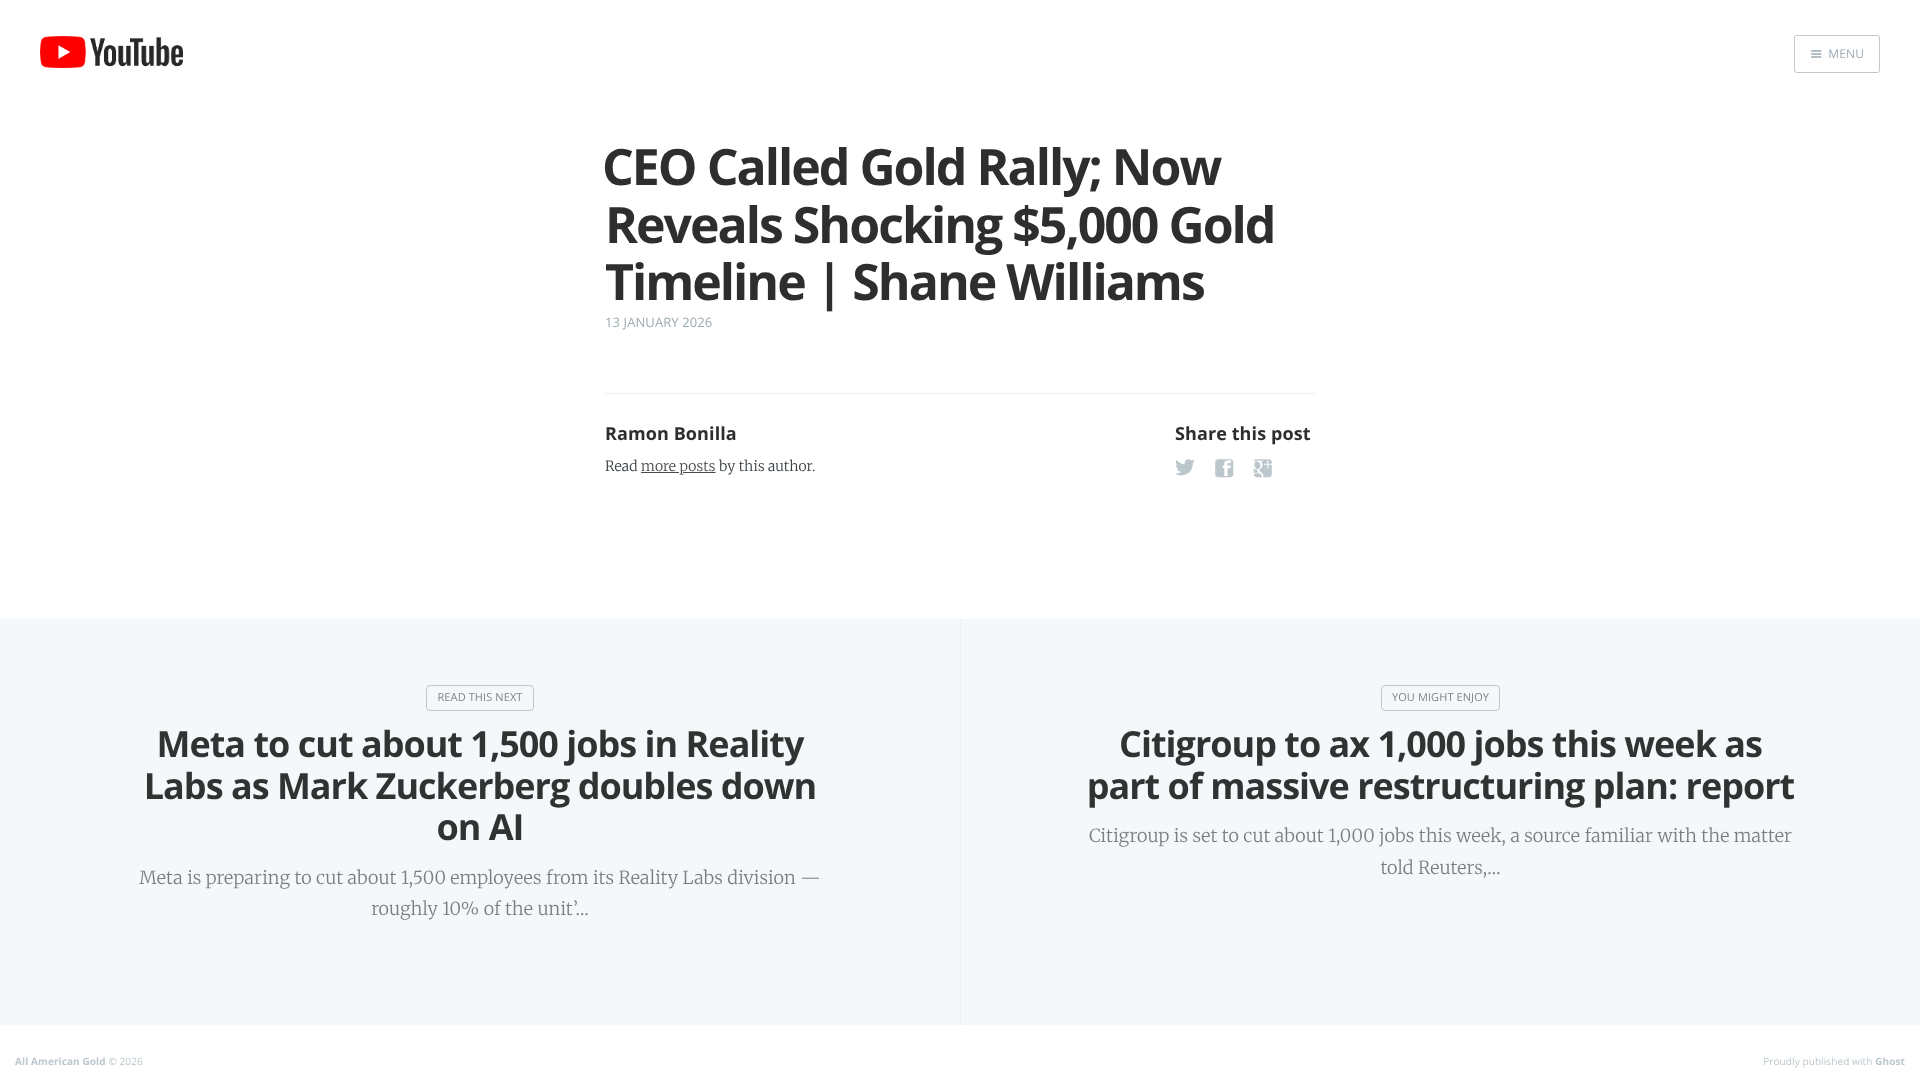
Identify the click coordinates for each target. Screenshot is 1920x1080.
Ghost (1890, 1061)
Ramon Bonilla (671, 434)
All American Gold (60, 1061)
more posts (678, 466)
